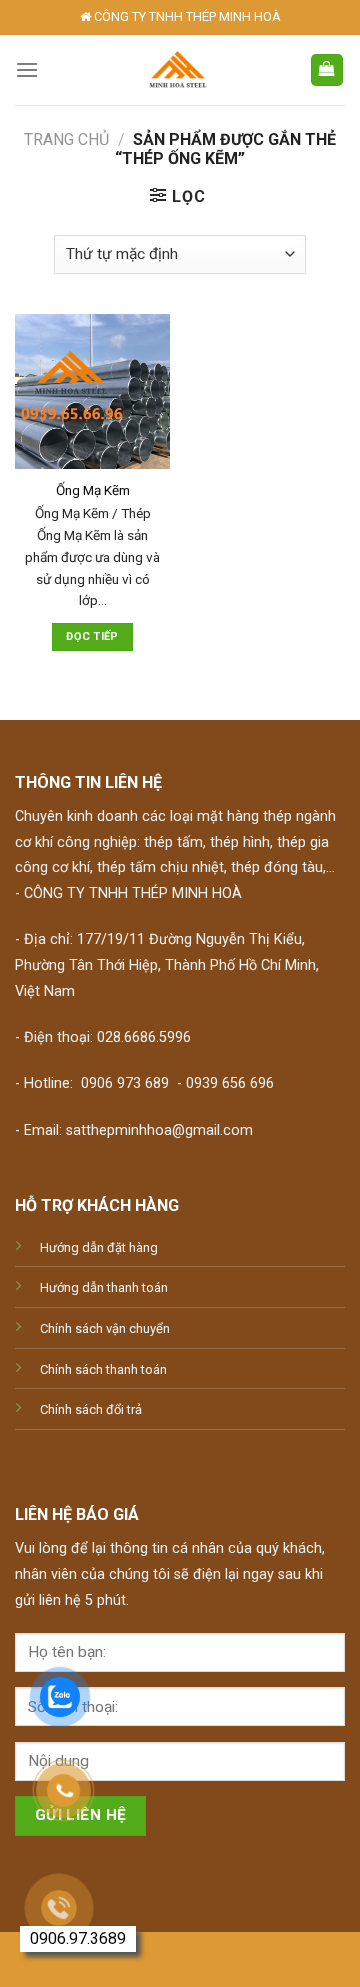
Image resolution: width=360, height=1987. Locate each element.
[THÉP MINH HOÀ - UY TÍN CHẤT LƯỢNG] (177, 70)
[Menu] (27, 69)
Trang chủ (66, 139)
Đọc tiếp (92, 636)
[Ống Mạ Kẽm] (92, 391)
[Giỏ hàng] (327, 70)
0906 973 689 (125, 1083)
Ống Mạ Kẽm (93, 490)
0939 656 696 (230, 1083)
